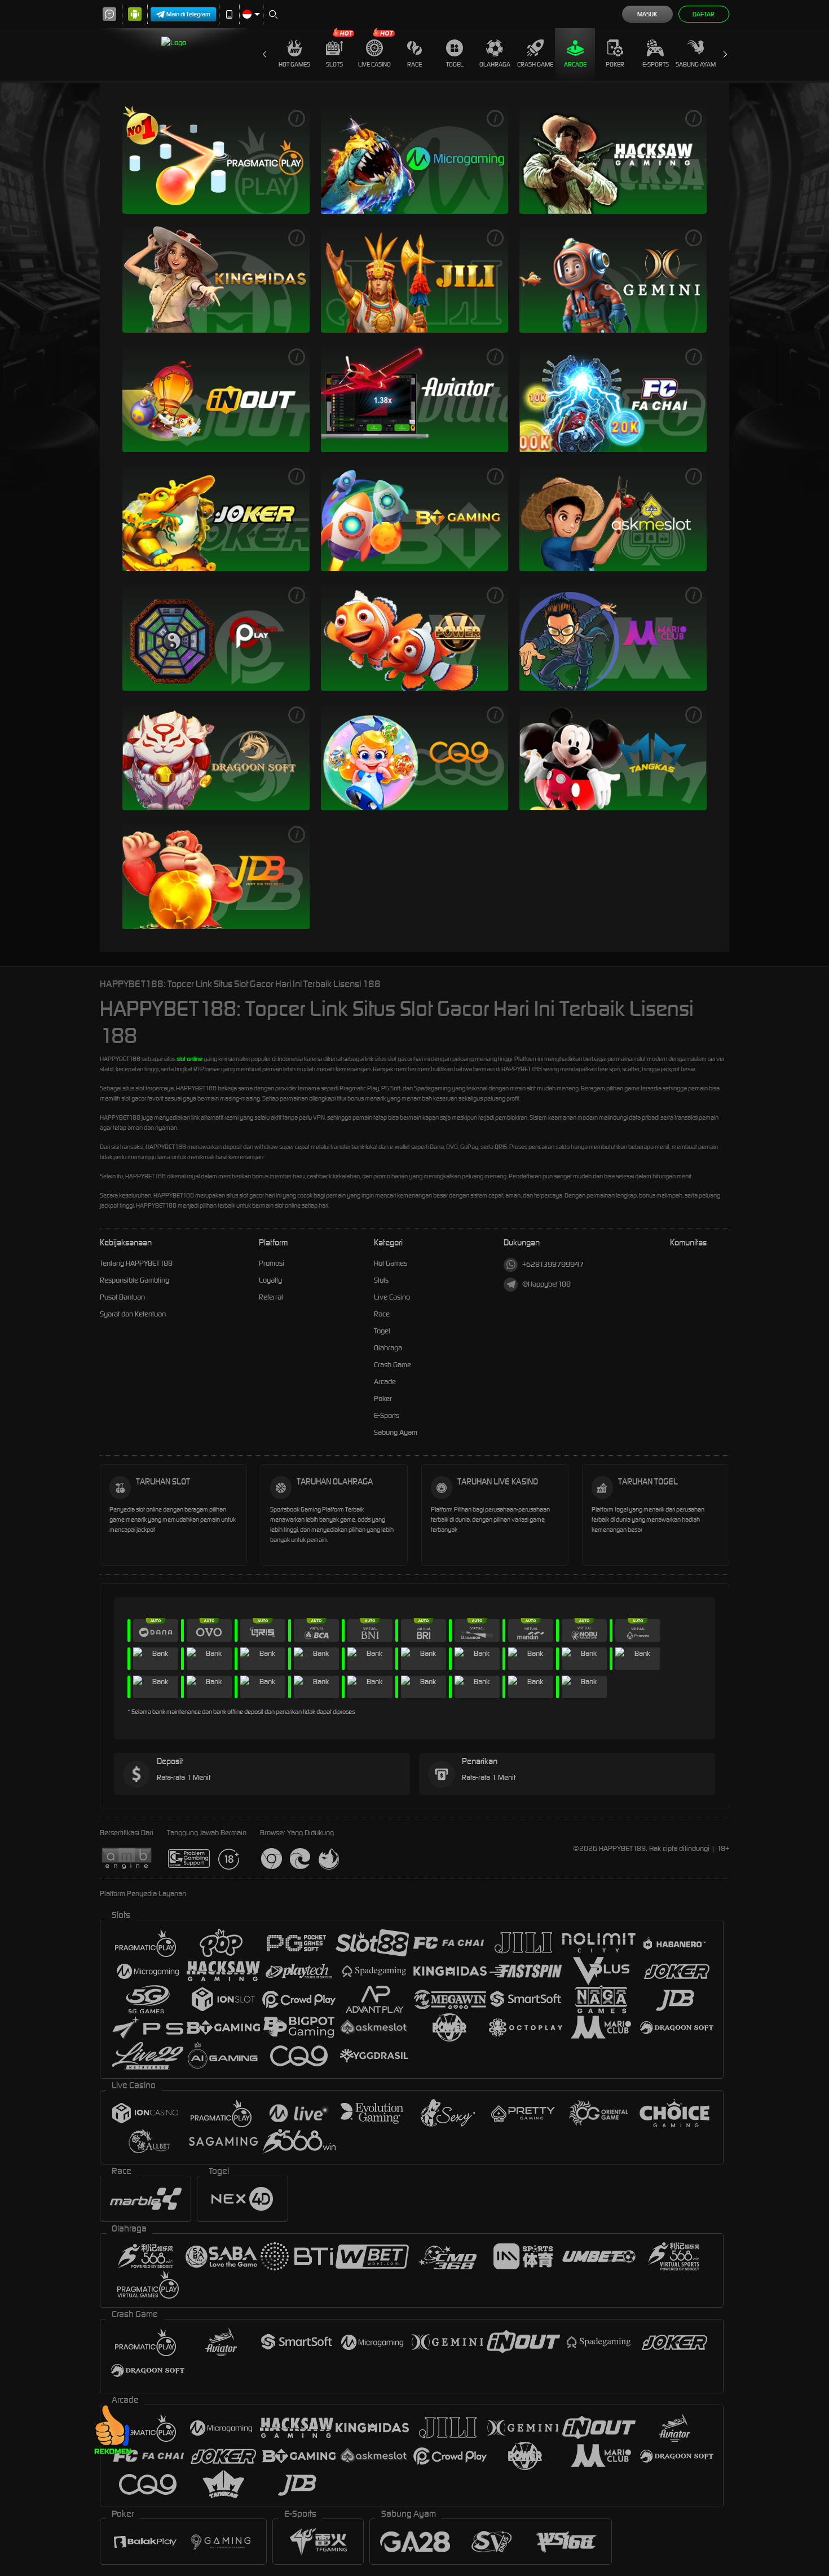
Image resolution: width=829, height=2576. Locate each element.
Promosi (272, 1263)
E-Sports (656, 64)
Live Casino (374, 64)
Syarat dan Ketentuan (133, 1314)
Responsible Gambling (135, 1280)
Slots (334, 64)
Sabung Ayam (696, 64)
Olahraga (495, 64)
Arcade (575, 64)
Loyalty (270, 1280)
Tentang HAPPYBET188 (136, 1263)
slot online (189, 1059)
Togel (455, 64)
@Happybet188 (546, 1284)
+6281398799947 (553, 1264)
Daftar (704, 14)
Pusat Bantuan (122, 1297)
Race (414, 64)
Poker (615, 64)
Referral (271, 1297)
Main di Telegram (188, 14)
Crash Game (535, 64)
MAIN (216, 159)
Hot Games (294, 64)
